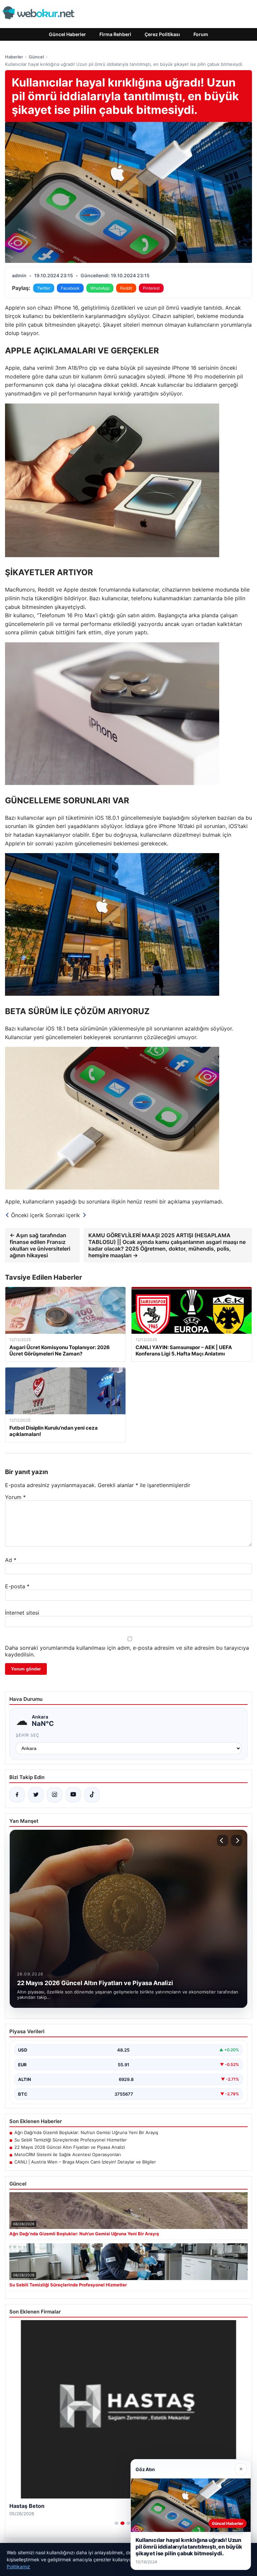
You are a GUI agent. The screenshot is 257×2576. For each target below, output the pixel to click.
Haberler (14, 57)
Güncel (36, 57)
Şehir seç (28, 1735)
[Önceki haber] (223, 1840)
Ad (11, 1560)
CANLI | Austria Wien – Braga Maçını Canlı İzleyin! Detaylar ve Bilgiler (85, 2162)
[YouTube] (73, 1795)
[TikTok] (92, 1795)
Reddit (126, 288)
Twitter (44, 288)
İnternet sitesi (22, 1613)
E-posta (17, 1586)
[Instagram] (55, 1795)
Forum (201, 34)
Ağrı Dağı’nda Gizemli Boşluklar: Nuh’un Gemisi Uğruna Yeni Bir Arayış (86, 2132)
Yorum (15, 1497)
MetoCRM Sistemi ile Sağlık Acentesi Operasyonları (68, 2154)
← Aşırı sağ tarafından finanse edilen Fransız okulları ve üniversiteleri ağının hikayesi (40, 1245)
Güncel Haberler (67, 34)
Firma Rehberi (115, 34)
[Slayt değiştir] (116, 2523)
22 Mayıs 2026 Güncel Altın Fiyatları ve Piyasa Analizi (70, 2147)
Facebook (70, 288)
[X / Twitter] (36, 1795)
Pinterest (151, 288)
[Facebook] (17, 1795)
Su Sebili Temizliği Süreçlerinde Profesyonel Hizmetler (71, 2140)
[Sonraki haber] (237, 1840)
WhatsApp (100, 288)
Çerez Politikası (162, 34)
